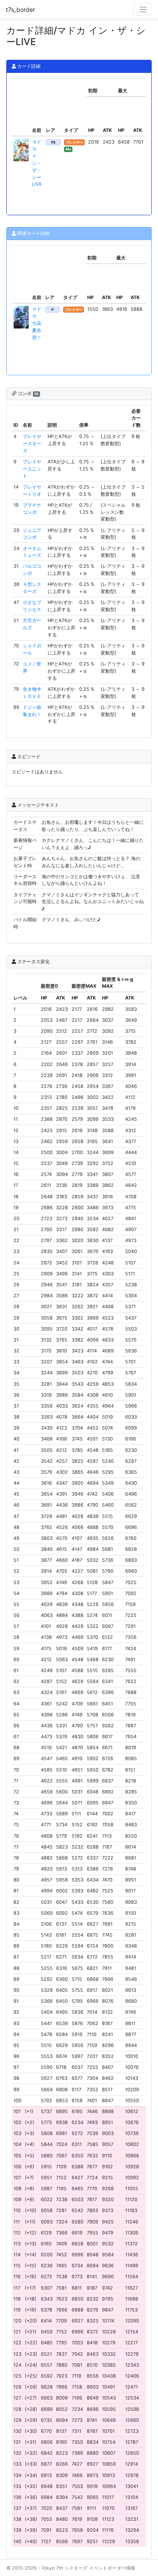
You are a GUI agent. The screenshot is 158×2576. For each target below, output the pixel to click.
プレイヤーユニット (32, 469)
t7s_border (20, 9)
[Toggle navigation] (143, 9)
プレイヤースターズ (32, 444)
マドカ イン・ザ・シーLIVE (37, 163)
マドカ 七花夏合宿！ (37, 323)
